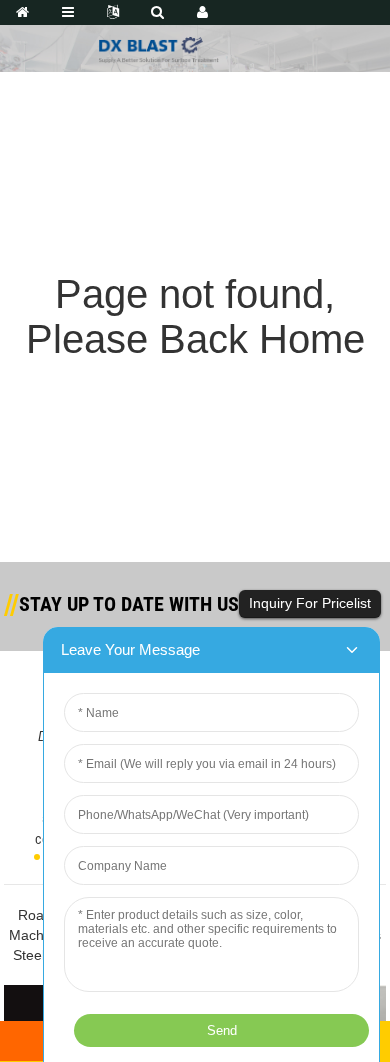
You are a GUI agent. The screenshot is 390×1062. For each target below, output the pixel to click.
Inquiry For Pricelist (310, 603)
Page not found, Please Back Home (195, 316)
